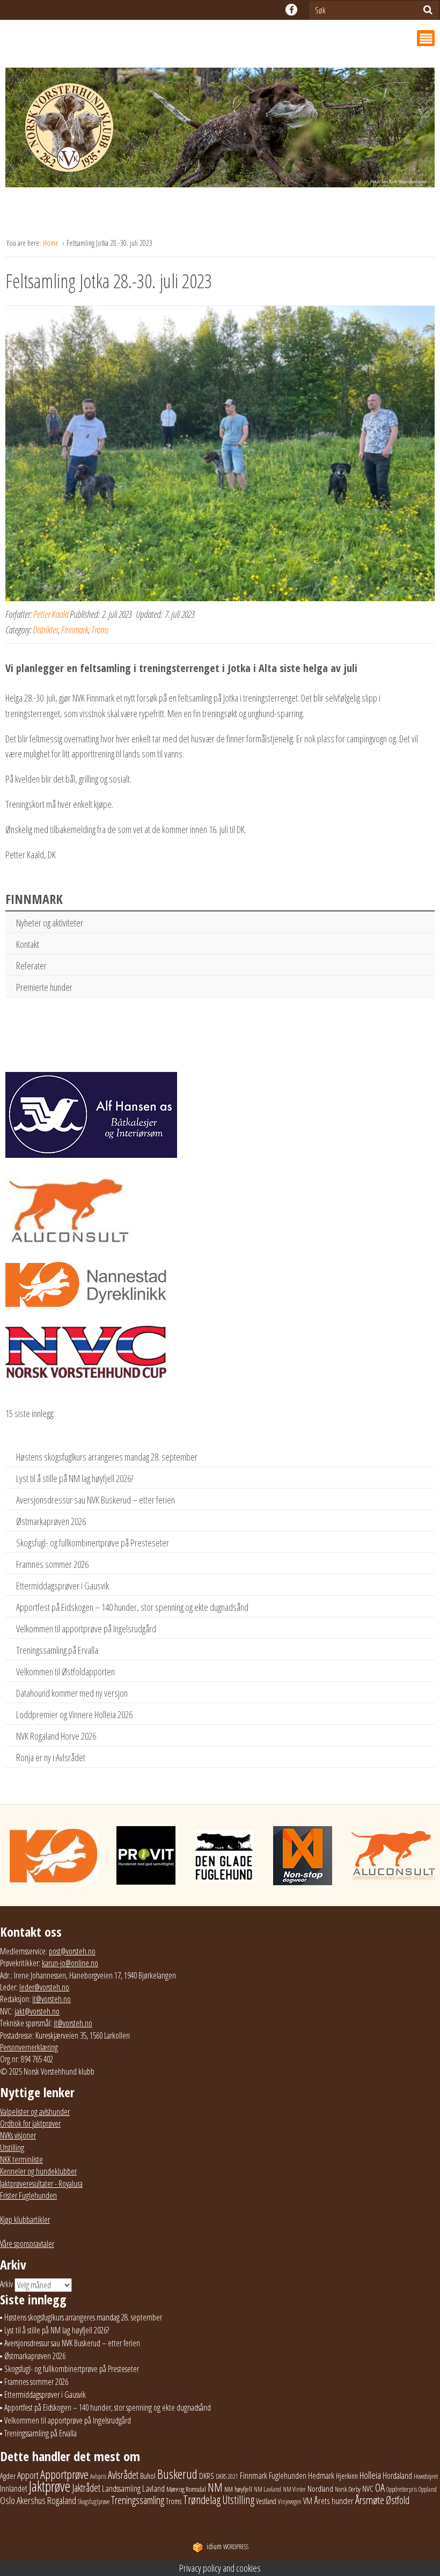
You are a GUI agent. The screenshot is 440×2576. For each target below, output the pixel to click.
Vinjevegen (290, 2502)
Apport (28, 2475)
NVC (368, 2489)
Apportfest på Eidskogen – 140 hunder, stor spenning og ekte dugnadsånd (132, 1607)
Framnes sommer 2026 (52, 1564)
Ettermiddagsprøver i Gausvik (63, 1586)
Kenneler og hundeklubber (38, 2171)
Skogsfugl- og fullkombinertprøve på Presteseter (93, 1543)
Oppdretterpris (402, 2489)
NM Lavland (267, 2489)
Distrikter (45, 630)
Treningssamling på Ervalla (57, 1650)
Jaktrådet (86, 2488)
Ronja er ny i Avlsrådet (51, 1757)
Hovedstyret (426, 2476)
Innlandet (14, 2489)
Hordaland (397, 2476)
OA (380, 2487)
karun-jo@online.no (70, 1963)
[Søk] (428, 10)
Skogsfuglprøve (94, 2502)
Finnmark (75, 630)
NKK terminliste (21, 2159)
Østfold (398, 2500)
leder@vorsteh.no (44, 1987)
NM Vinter (294, 2489)
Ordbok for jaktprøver (30, 2123)
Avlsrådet (123, 2475)
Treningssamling (138, 2500)
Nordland (320, 2489)
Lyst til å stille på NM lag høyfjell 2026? (75, 1478)
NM (215, 2487)
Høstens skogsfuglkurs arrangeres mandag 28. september (107, 1457)
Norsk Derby (348, 2489)
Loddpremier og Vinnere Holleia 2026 (74, 1714)
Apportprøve (64, 2474)
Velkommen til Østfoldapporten (65, 1672)
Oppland (428, 2489)
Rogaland (62, 2500)
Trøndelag (202, 2500)
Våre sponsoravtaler (27, 2244)
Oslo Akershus (23, 2500)
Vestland (266, 2501)
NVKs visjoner (18, 2135)
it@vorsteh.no (52, 1999)
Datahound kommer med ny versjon (72, 1693)
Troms (100, 630)
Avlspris (98, 2476)
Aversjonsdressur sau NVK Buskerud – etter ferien (96, 1500)
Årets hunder (334, 2501)
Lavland (153, 2488)
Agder (8, 2476)
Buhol (148, 2476)
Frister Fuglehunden (28, 2195)
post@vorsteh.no (72, 1951)
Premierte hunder (44, 987)
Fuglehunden (288, 2476)
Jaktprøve (50, 2486)
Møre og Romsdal (186, 2489)
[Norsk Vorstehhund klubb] (220, 130)
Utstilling (12, 2148)
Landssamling (121, 2489)
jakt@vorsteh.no (37, 2011)
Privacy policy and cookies (220, 2568)
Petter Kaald (51, 614)
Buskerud (177, 2474)
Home (52, 243)
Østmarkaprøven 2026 (51, 1521)
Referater (31, 966)
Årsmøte (370, 2500)
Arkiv (6, 2284)
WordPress (228, 2547)
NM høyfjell (238, 2489)
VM (308, 2501)
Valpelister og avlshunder (35, 2112)
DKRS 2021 (227, 2476)
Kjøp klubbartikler (25, 2220)
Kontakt (28, 944)
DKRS (207, 2476)
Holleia (370, 2475)
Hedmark (321, 2476)
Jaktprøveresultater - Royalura (41, 2184)
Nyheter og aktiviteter (50, 923)
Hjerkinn (347, 2476)
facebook (291, 10)
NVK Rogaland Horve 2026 (56, 1736)
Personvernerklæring (29, 2047)
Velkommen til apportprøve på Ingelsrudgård (86, 1629)
